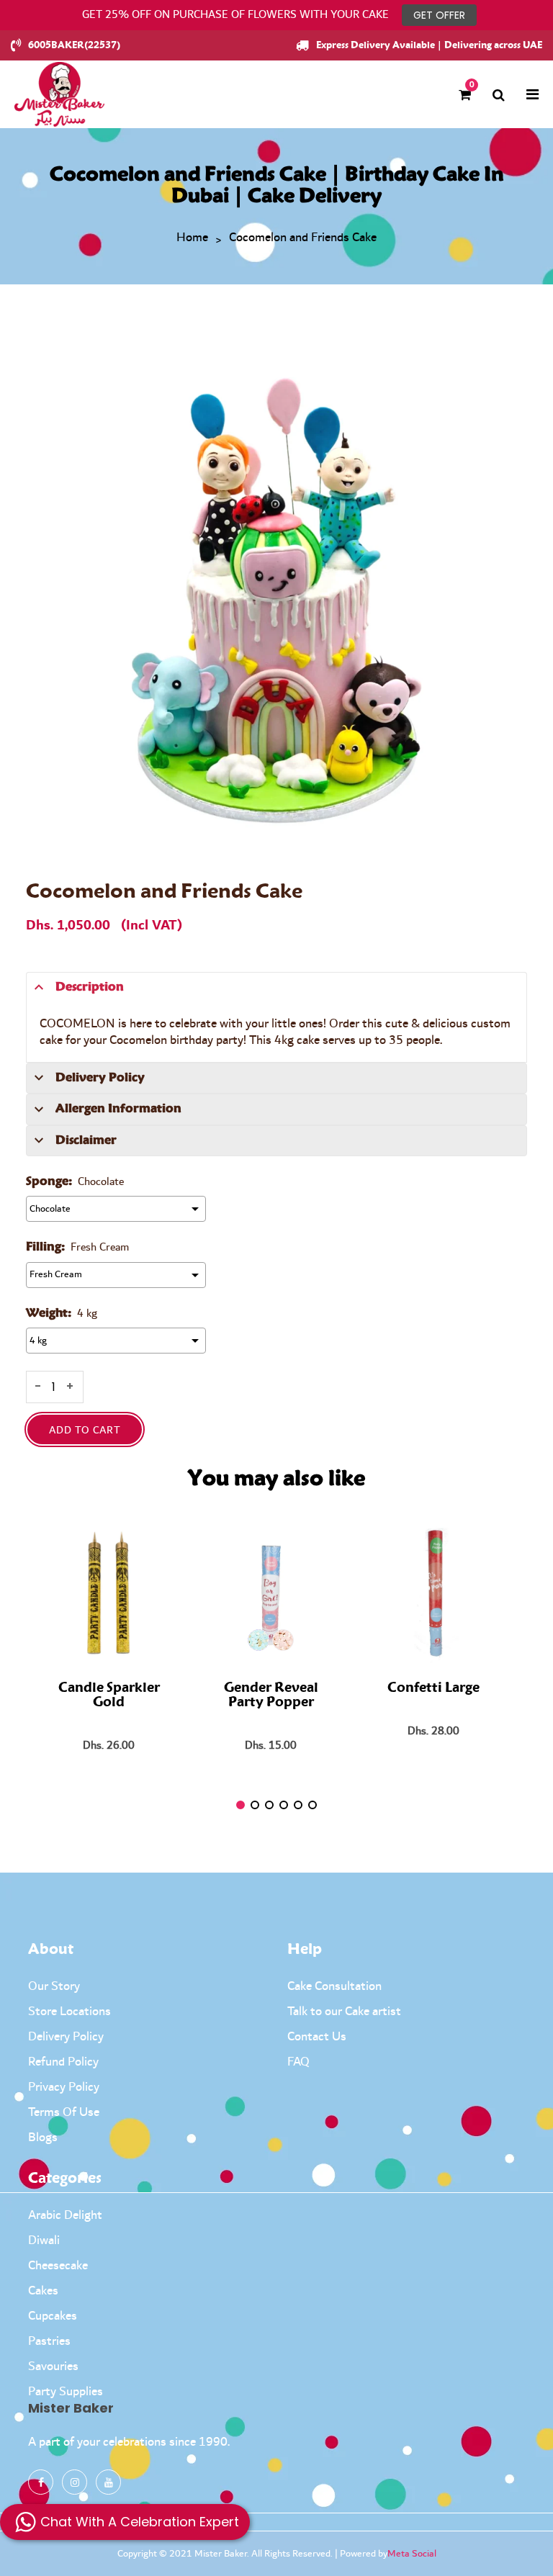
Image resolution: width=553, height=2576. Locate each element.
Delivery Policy (66, 2037)
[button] (240, 1805)
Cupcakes (53, 2316)
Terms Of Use (64, 2112)
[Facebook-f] (41, 2482)
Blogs (43, 2138)
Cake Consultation (334, 1986)
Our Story (54, 1986)
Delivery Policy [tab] (100, 1078)
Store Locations (69, 2012)
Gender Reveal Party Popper (271, 1695)
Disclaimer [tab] (86, 1140)
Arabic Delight (65, 2215)
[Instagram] (75, 2482)
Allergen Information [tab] (118, 1109)
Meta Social (412, 2554)
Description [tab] (90, 987)
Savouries (53, 2366)
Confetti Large (433, 1688)
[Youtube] (108, 2482)
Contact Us (317, 2037)
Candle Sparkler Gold (109, 1695)
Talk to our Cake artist (344, 2012)
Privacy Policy (64, 2087)
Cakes (43, 2291)
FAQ (298, 2062)
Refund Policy (63, 2062)
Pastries (49, 2341)
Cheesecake (58, 2266)
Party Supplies (66, 2392)
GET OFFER (439, 15)
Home (192, 238)
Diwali (44, 2241)
